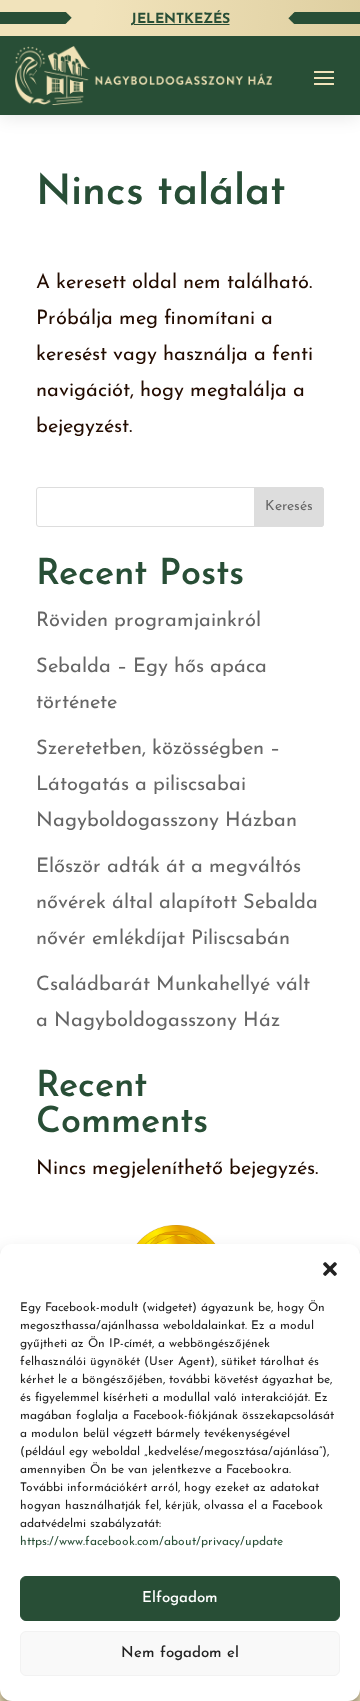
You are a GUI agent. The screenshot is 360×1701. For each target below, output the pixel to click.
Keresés (289, 506)
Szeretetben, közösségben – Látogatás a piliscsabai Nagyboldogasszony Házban (166, 785)
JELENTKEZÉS (180, 19)
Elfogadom (180, 1598)
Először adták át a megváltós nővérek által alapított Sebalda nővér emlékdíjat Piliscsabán (177, 903)
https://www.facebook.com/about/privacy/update (151, 1542)
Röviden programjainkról (148, 621)
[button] (330, 1269)
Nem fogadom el (180, 1653)
